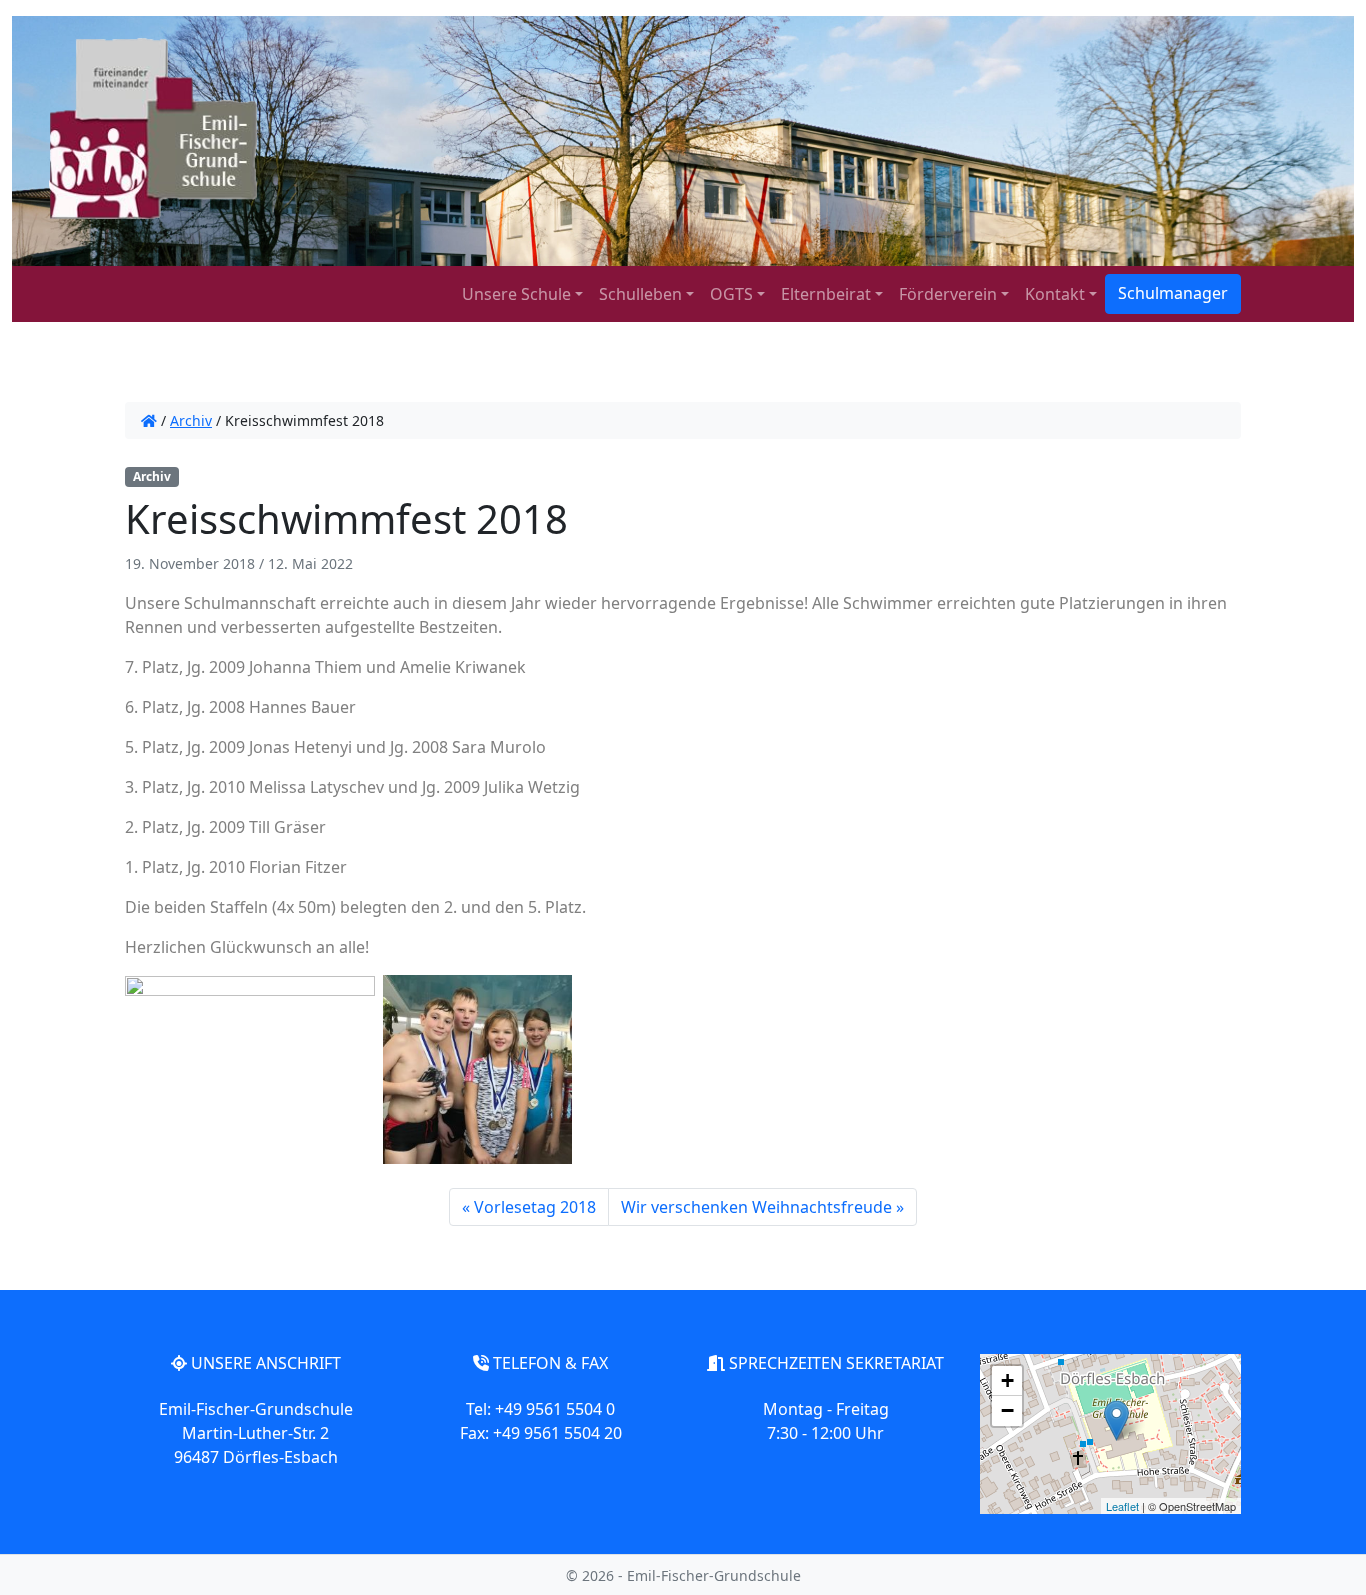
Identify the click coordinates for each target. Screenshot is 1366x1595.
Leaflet (1122, 1506)
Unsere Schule (516, 294)
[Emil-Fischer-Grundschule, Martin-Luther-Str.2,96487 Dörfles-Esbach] (1116, 1420)
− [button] (1007, 1410)
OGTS (731, 294)
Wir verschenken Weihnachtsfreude (756, 1207)
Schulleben (640, 294)
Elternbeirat (826, 294)
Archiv (191, 420)
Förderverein (948, 294)
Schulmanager (1173, 293)
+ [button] (1007, 1380)
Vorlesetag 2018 (535, 1207)
